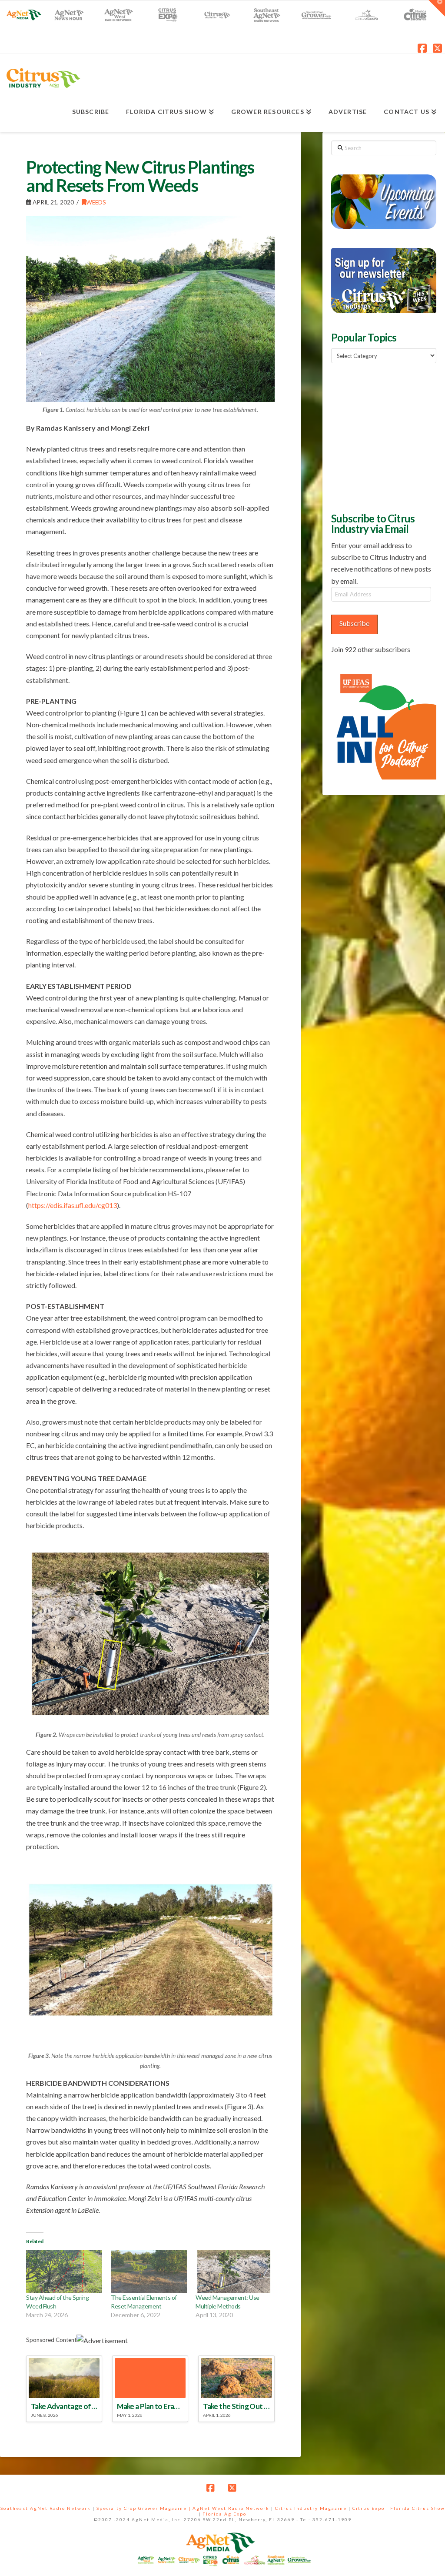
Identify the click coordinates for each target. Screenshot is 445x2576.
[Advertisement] (388, 437)
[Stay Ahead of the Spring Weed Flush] (64, 2272)
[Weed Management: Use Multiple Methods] (234, 2272)
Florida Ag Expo (224, 2514)
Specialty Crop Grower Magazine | (144, 2508)
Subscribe (354, 623)
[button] (437, 8)
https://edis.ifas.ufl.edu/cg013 (73, 1205)
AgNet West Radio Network (231, 2508)
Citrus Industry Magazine (311, 2508)
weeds (96, 202)
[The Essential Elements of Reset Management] (149, 2272)
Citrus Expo (369, 2508)
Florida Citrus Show (418, 2508)
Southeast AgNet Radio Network (46, 2508)
